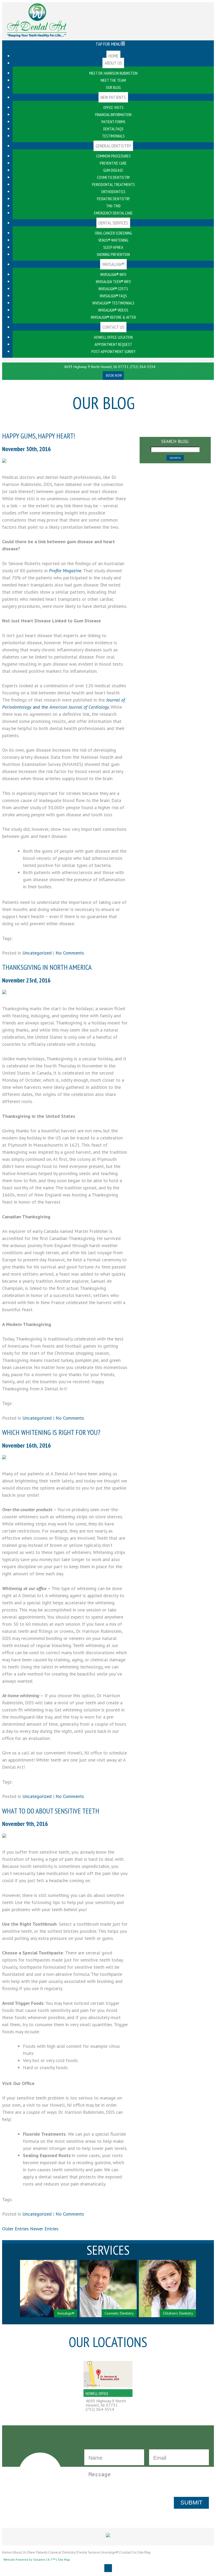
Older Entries (15, 2229)
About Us (20, 2552)
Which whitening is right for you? (51, 1432)
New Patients (38, 2552)
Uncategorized (37, 953)
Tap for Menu (108, 44)
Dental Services (89, 2552)
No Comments (70, 953)
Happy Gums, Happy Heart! (39, 436)
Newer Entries (44, 2229)
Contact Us (128, 2552)
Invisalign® (110, 2552)
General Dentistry (62, 2552)
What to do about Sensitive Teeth (51, 1811)
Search (175, 458)
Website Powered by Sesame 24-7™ (29, 2560)
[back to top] (108, 2568)
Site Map (144, 2552)
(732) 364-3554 (143, 367)
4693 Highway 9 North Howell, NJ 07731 (96, 367)
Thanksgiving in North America (47, 967)
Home (7, 2552)
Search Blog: (175, 441)
